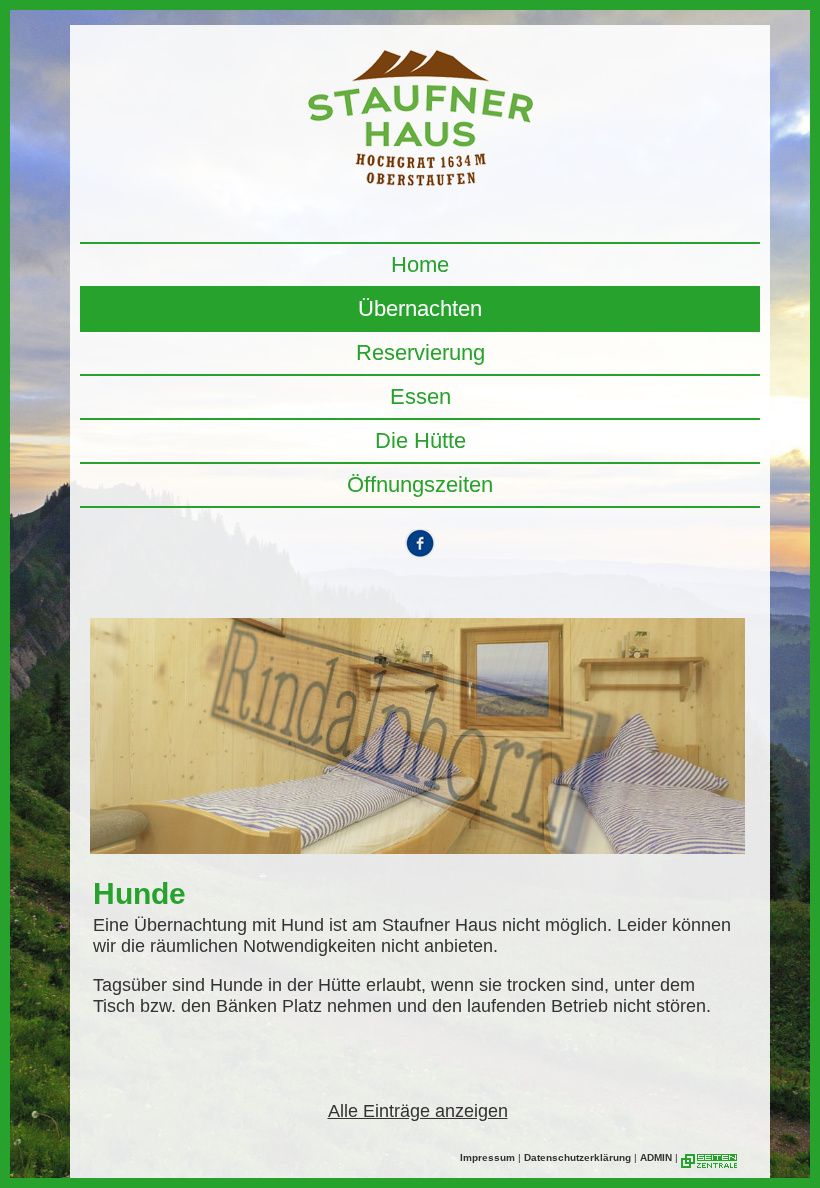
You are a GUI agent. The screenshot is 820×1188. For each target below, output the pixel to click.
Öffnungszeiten (420, 484)
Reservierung (420, 352)
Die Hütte (420, 440)
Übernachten (420, 308)
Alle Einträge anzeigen (418, 1111)
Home (420, 264)
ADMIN (656, 1157)
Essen (420, 396)
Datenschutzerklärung (577, 1157)
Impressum (487, 1157)
